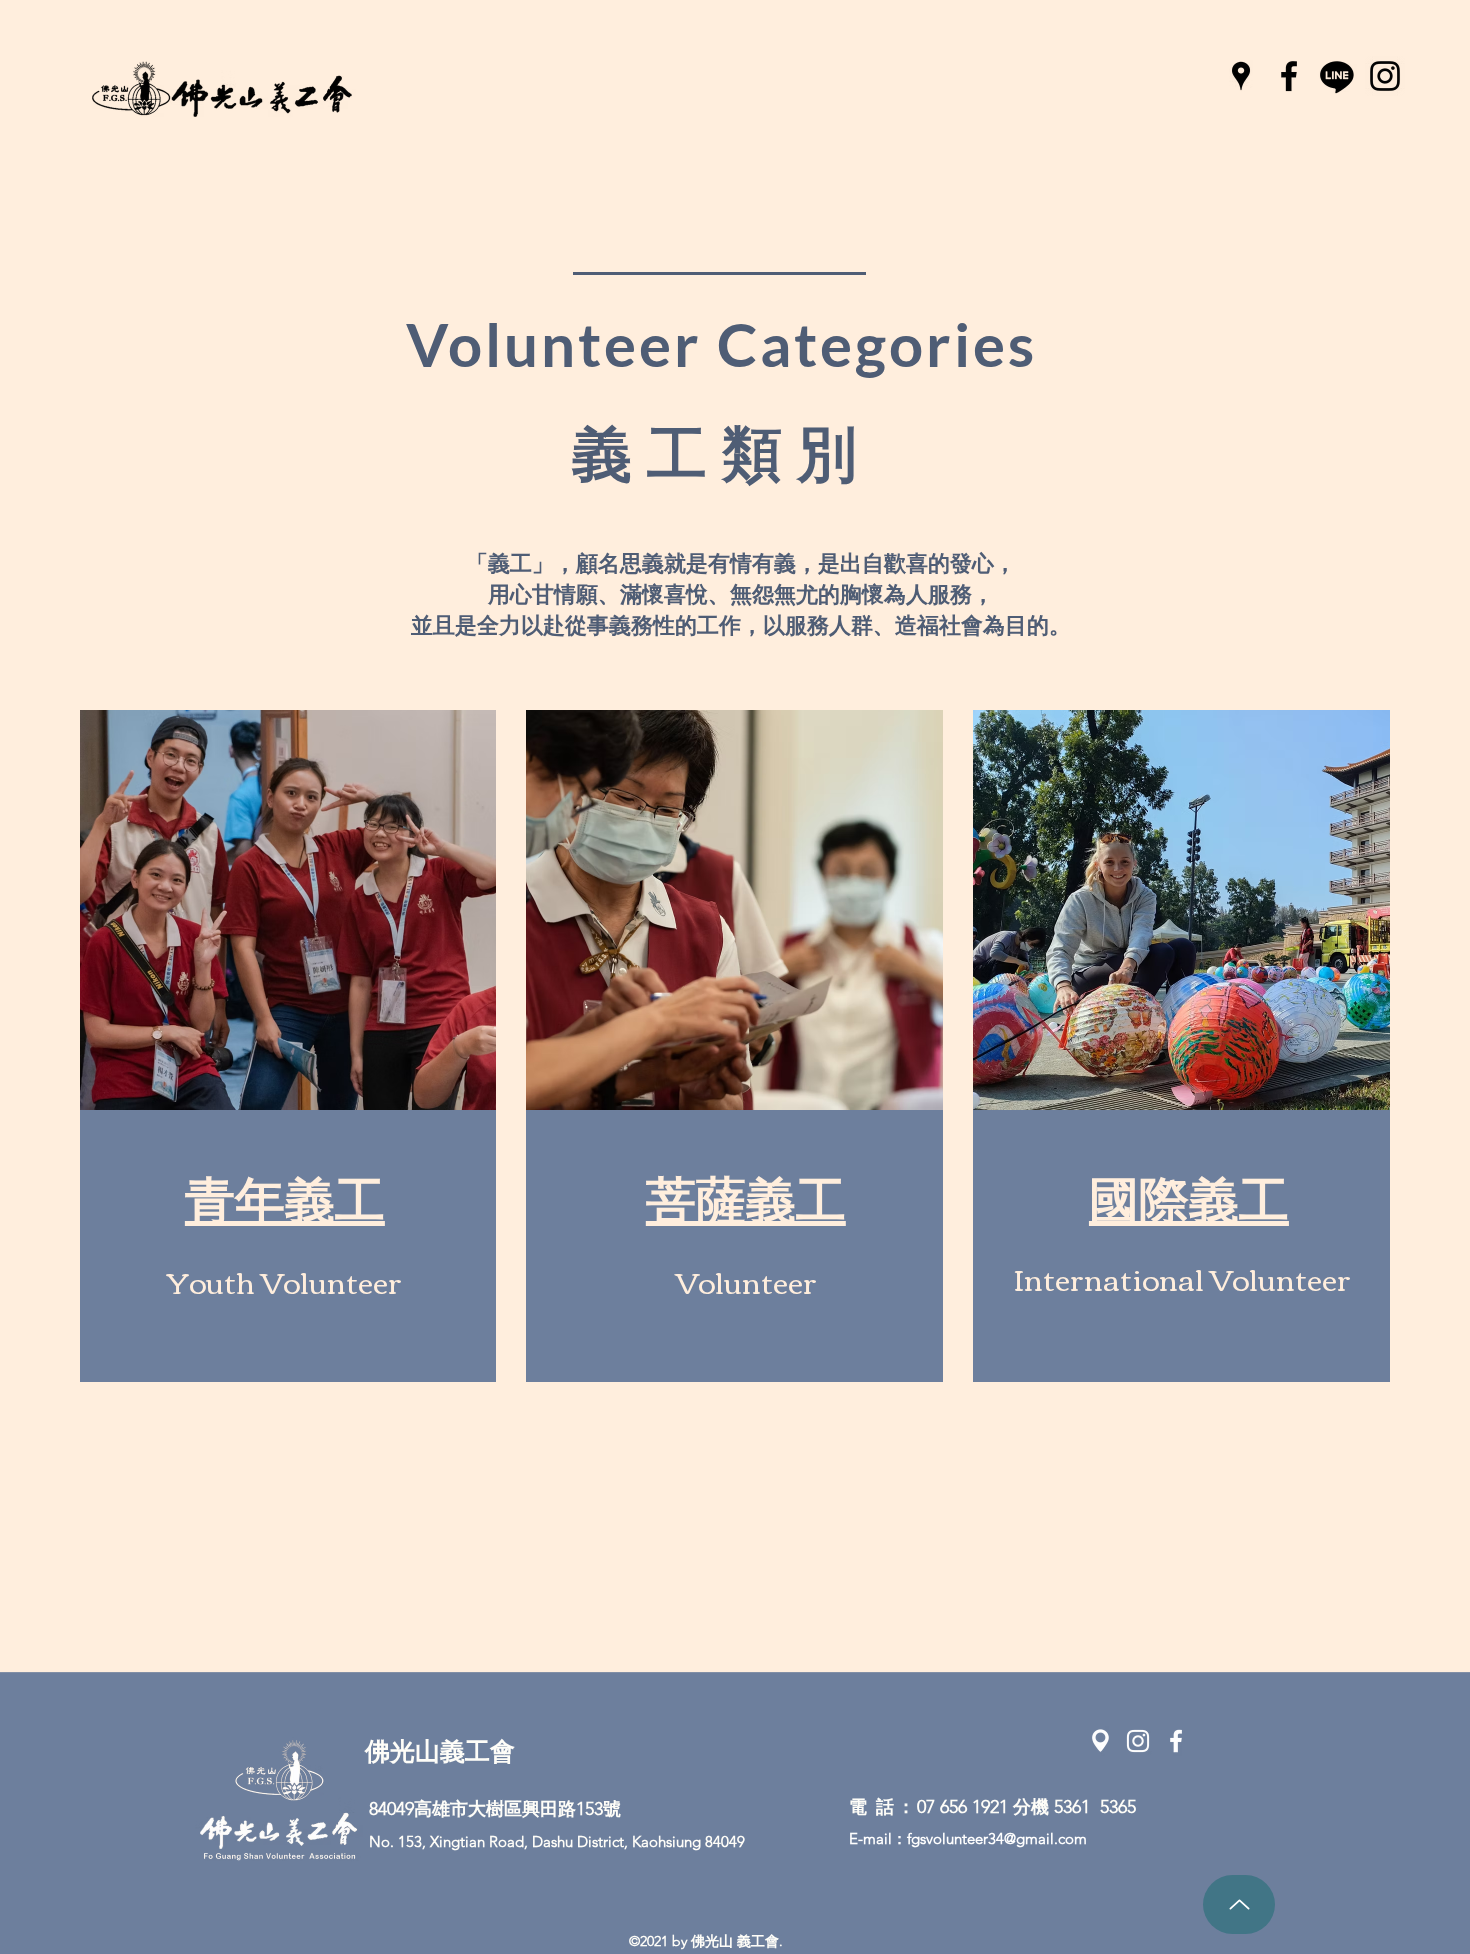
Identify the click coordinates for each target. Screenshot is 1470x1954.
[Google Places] (1241, 76)
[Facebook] (1289, 76)
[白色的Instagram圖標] (1138, 1741)
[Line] (1337, 76)
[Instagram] (1385, 76)
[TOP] (1239, 1904)
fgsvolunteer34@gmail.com (997, 1838)
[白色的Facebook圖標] (1176, 1741)
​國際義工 (1189, 1200)
